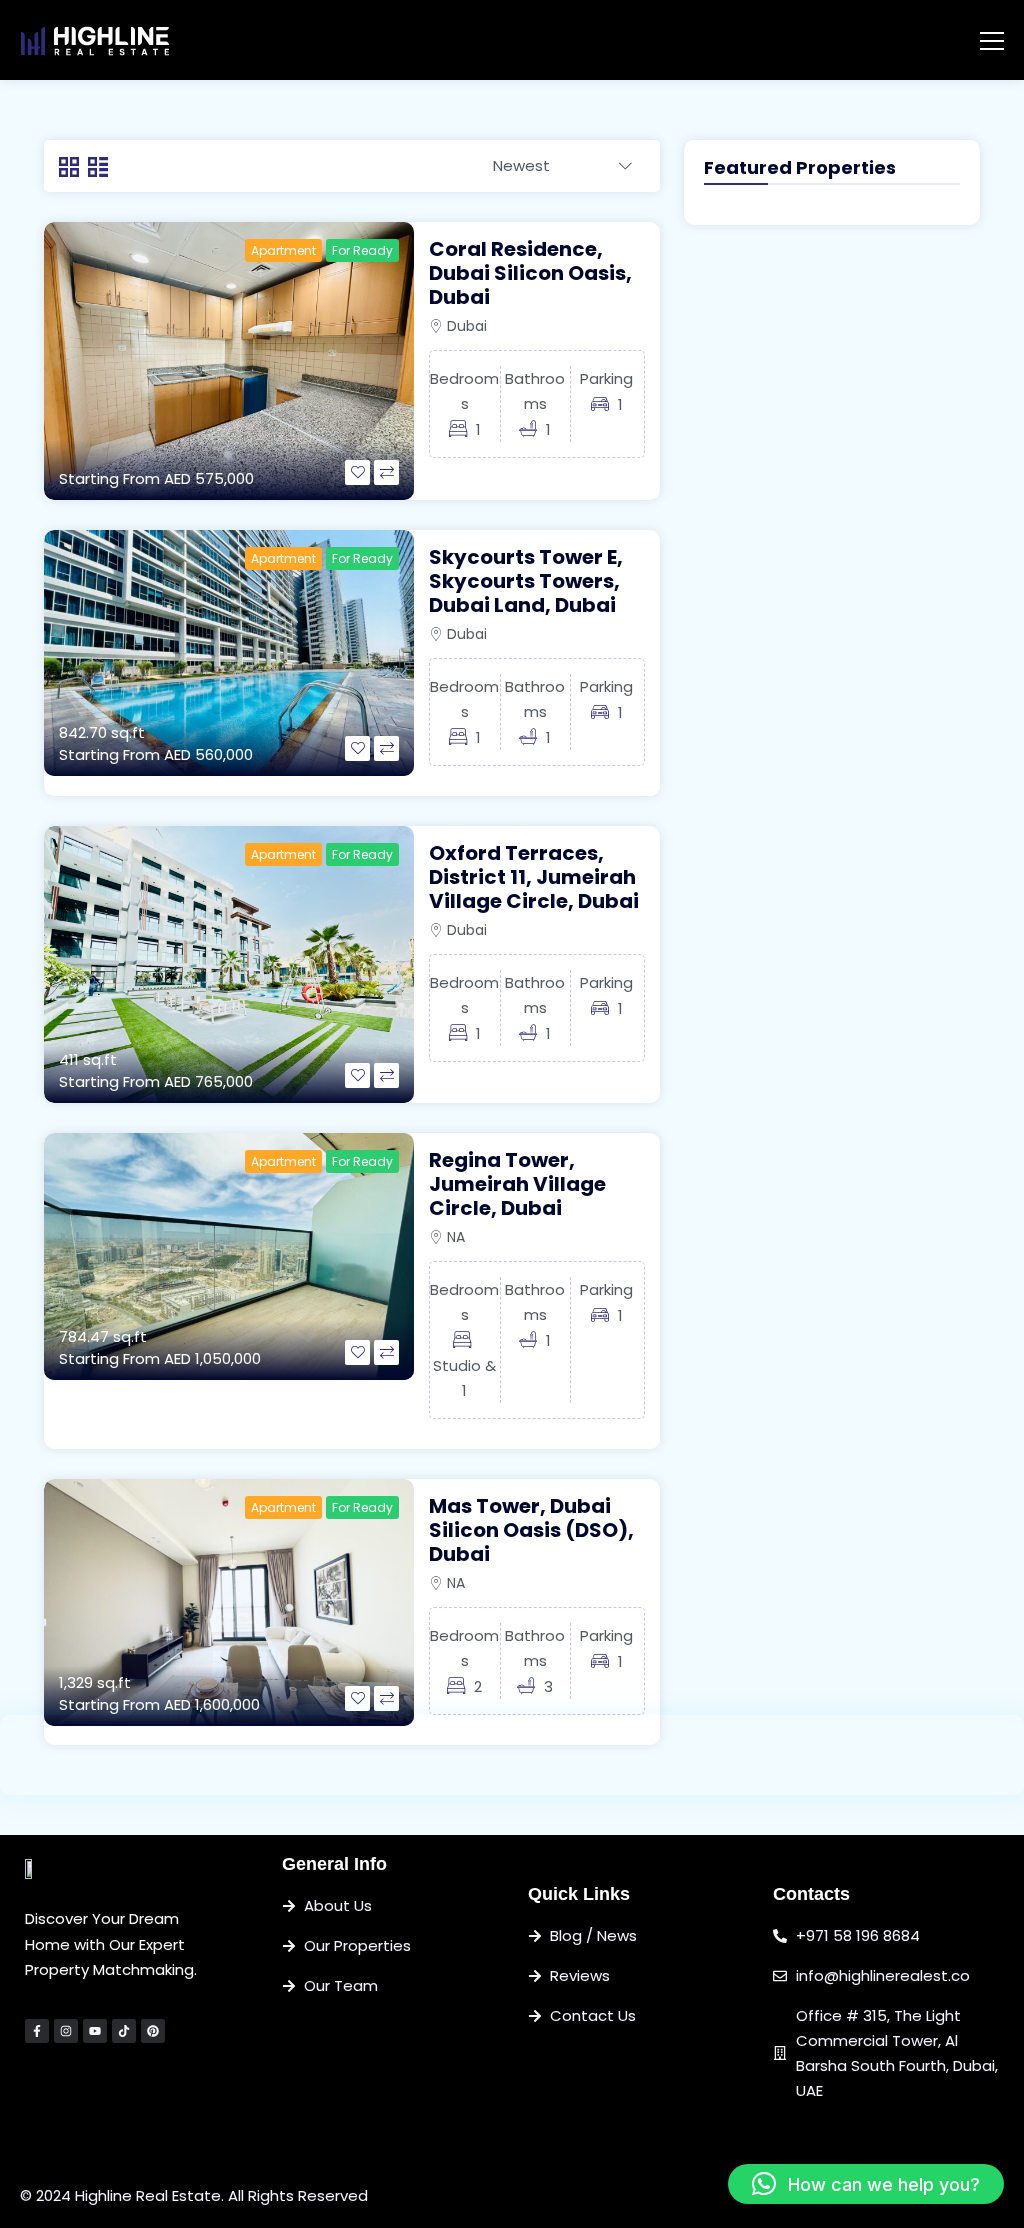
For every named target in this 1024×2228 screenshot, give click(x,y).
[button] (866, 2184)
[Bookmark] (357, 472)
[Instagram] (66, 2031)
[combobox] (562, 167)
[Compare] (386, 472)
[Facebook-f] (37, 2031)
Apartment (283, 250)
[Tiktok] (124, 2031)
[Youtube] (95, 2031)
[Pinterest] (153, 2031)
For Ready (362, 250)
